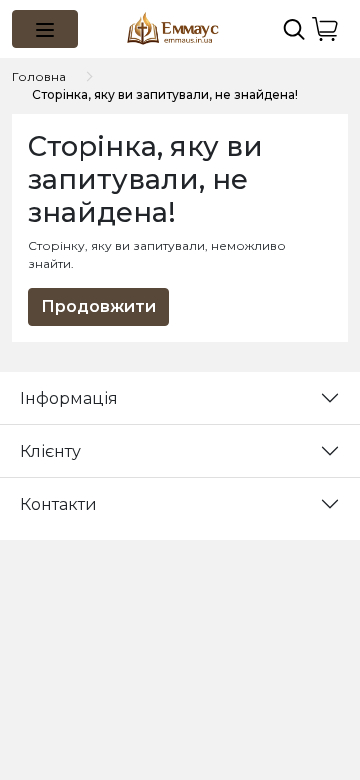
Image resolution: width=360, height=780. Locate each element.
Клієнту (50, 451)
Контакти (58, 504)
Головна (39, 76)
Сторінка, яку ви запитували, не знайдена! (165, 94)
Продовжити (98, 306)
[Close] (293, 686)
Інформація (69, 398)
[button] (45, 29)
